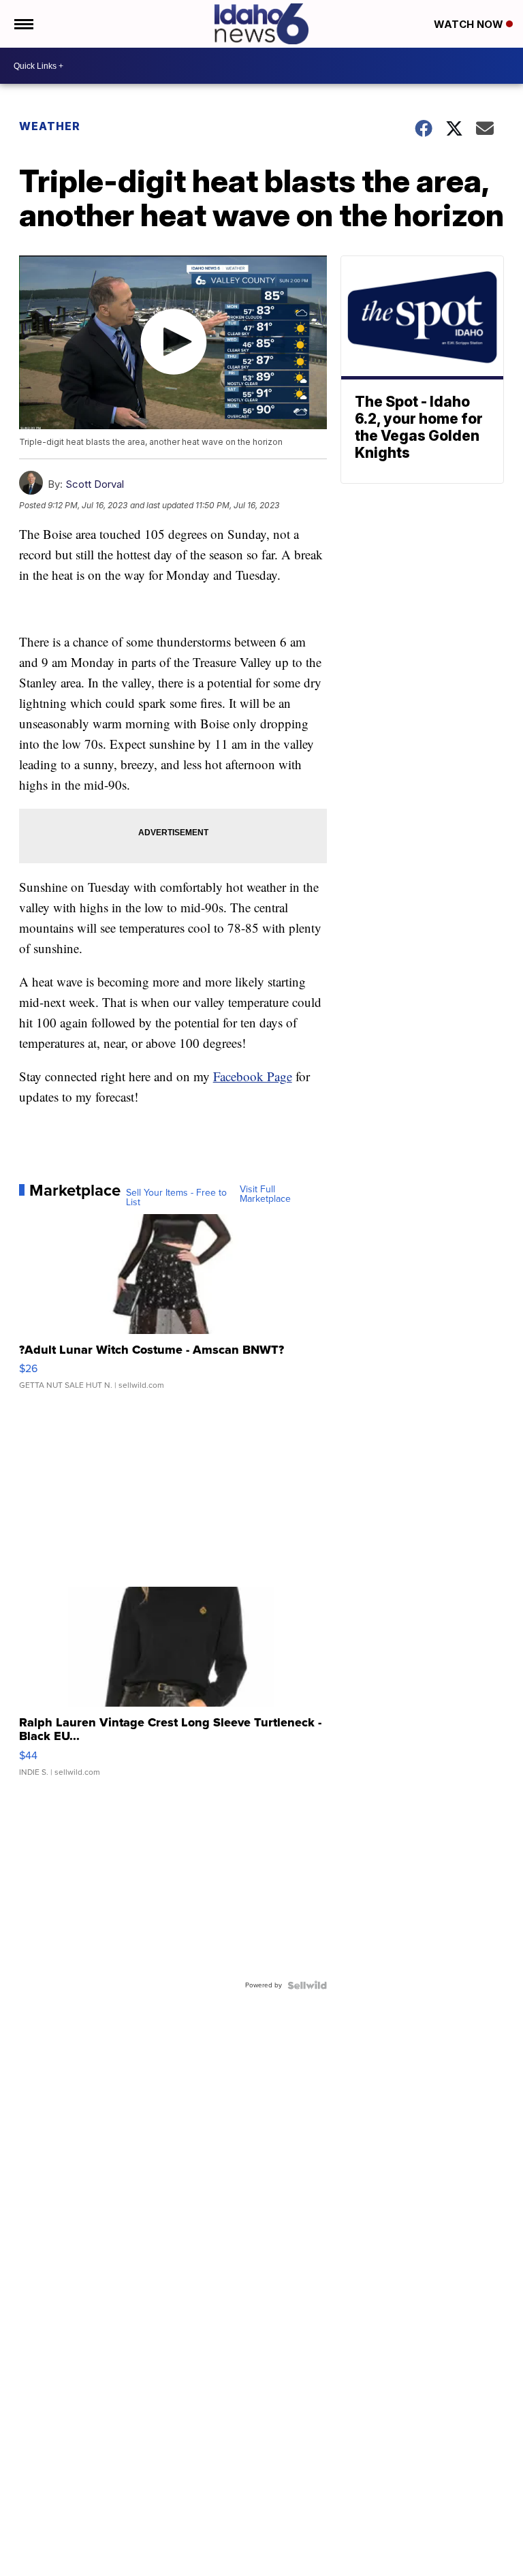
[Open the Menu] (23, 24)
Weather (50, 126)
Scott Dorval (95, 484)
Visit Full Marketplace (265, 1194)
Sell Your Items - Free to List (176, 1198)
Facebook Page (253, 1076)
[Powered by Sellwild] (307, 1985)
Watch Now (470, 24)
